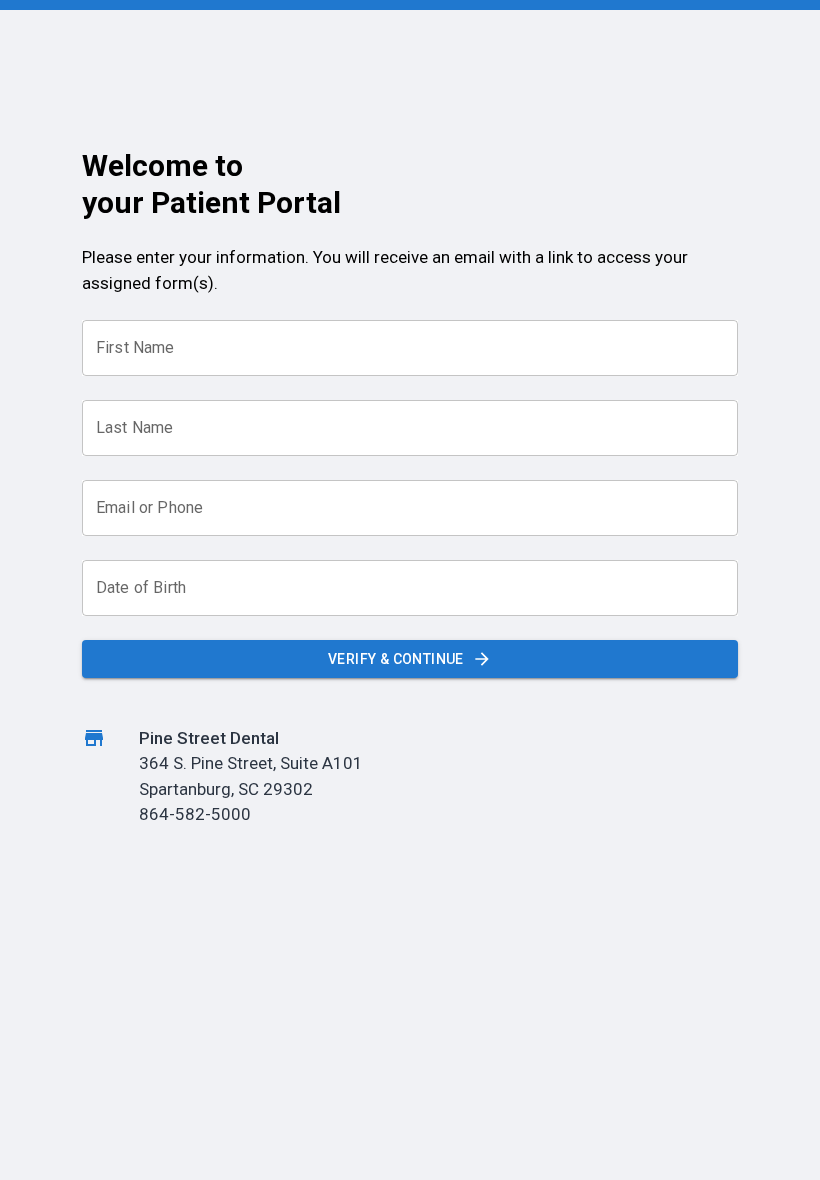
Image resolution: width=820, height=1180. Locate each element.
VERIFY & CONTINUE (396, 659)
